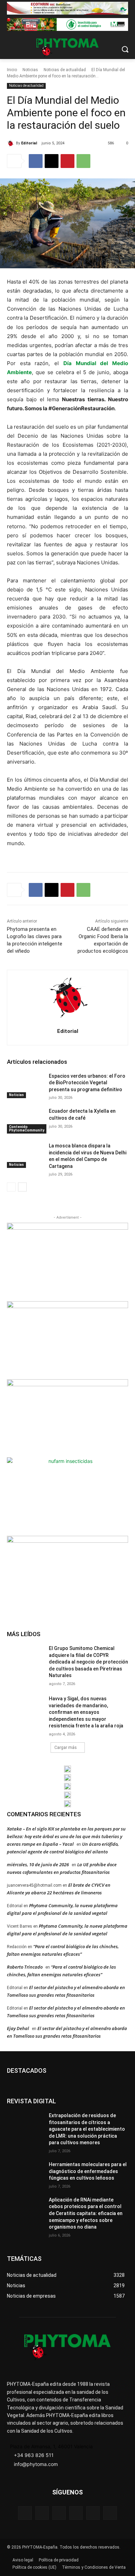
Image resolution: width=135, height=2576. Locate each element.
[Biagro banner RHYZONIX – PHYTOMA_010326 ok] (67, 1804)
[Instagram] (59, 2513)
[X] (52, 161)
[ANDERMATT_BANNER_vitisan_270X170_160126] (67, 1769)
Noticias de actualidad (65, 70)
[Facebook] (36, 161)
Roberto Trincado (25, 1967)
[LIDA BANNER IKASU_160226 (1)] (67, 1574)
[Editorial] (11, 143)
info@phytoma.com (36, 2464)
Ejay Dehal (18, 2028)
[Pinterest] (67, 161)
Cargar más (66, 1748)
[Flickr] (42, 2513)
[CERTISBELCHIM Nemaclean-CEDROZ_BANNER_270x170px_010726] (67, 1261)
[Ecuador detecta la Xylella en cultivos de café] (25, 1121)
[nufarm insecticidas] (67, 1496)
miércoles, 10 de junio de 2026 (38, 1864)
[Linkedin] (76, 2513)
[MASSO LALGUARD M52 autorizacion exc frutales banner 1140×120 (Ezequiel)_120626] (67, 24)
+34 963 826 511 (34, 2455)
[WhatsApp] (83, 161)
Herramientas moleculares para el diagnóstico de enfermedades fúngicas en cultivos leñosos (88, 2171)
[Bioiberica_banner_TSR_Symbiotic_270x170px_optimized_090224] (67, 1339)
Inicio (12, 70)
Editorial (29, 143)
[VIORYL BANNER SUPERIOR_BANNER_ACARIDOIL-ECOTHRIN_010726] (67, 8)
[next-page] (22, 1187)
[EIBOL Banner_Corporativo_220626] (67, 1786)
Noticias (30, 70)
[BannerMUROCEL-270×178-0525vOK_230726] (67, 1795)
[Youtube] (110, 2513)
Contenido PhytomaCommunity (27, 1129)
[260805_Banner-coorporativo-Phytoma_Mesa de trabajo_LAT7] (67, 1778)
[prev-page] (11, 1187)
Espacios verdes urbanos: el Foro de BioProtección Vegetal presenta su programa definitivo (87, 1083)
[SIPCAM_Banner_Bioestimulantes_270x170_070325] (67, 1417)
